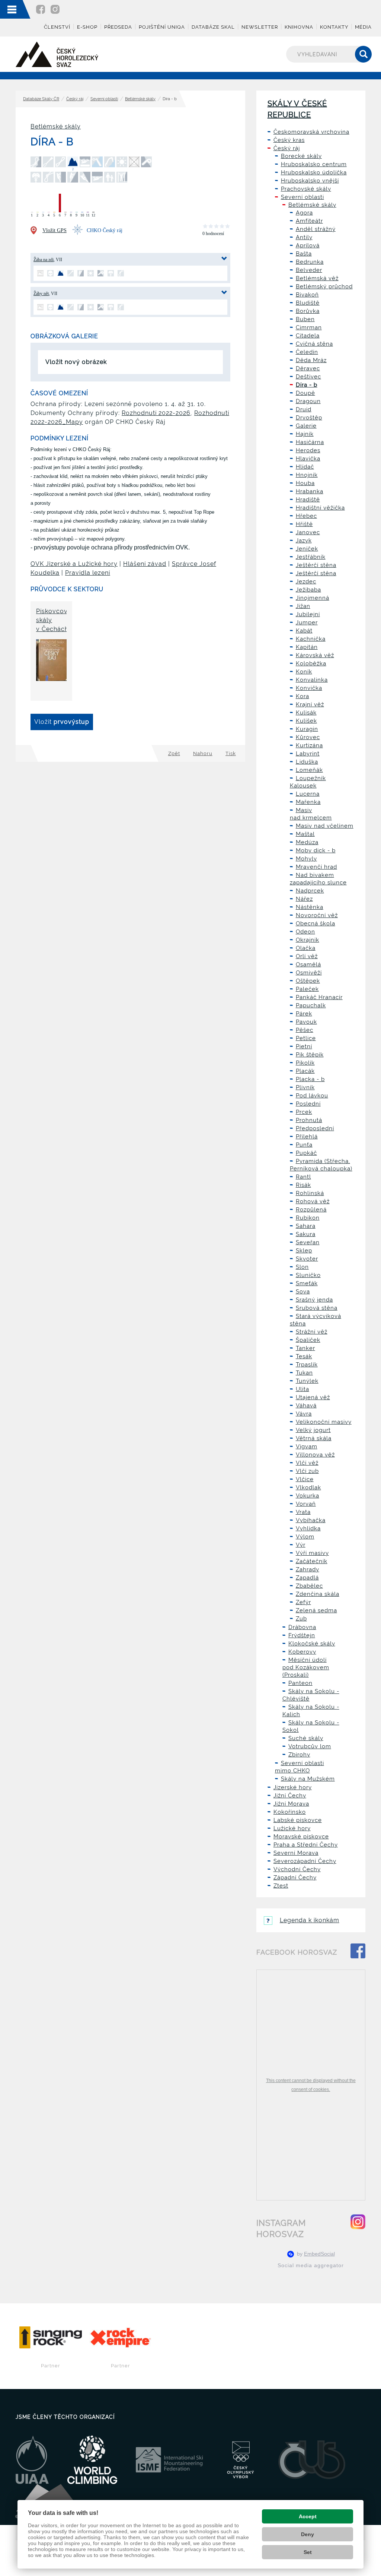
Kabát (304, 631)
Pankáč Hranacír (319, 997)
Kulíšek (306, 721)
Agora (304, 213)
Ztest (281, 1886)
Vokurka (308, 1496)
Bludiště (308, 303)
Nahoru (203, 753)
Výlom (305, 1537)
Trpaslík (307, 1365)
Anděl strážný (316, 229)
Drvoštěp (309, 418)
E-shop (87, 27)
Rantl (303, 1177)
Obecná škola (316, 923)
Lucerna (308, 794)
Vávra (304, 1414)
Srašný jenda (314, 1300)
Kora (302, 696)
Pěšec (305, 1030)
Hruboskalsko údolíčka (314, 172)
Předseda (118, 27)
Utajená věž (313, 1397)
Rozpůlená (311, 1210)
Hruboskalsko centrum (314, 164)
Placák (305, 1071)
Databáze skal (213, 27)
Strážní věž (312, 1332)
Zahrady (308, 1569)
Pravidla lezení (88, 573)
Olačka (306, 948)
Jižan (303, 606)
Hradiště (308, 500)
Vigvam (307, 1447)
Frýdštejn (302, 1635)
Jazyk (304, 541)
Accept (308, 2516)
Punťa (304, 1145)
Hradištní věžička (320, 508)
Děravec (308, 368)
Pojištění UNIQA (162, 27)
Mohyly (306, 859)
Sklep (304, 1251)
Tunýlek (307, 1381)
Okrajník (308, 940)
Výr (301, 1545)
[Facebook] (41, 9)
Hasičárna (310, 442)
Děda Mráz (311, 360)
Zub (301, 1619)
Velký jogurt (313, 1430)
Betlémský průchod (324, 286)
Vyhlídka (308, 1528)
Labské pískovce (298, 1820)
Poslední (308, 1104)
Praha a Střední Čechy (306, 1845)
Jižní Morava (291, 1804)
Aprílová (308, 245)
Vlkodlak (308, 1487)
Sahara (306, 1226)
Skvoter (307, 1259)
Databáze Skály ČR (41, 99)
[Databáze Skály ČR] (57, 54)
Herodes (308, 450)
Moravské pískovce (301, 1837)
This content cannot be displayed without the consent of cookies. (311, 2085)
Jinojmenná (313, 598)
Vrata (303, 1512)
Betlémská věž (317, 278)
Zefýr (303, 1602)
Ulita (302, 1389)
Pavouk (306, 1022)
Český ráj (75, 99)
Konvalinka (312, 680)
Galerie (306, 426)
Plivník (305, 1087)
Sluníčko (308, 1275)
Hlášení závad (145, 564)
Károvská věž (315, 655)
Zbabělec (309, 1586)
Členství (57, 27)
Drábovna (302, 1627)
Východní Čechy (297, 1869)
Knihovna (299, 27)
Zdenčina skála (318, 1594)
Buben (305, 319)
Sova (303, 1292)
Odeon (305, 932)
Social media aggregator (311, 2265)
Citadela (308, 336)
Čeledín (307, 352)
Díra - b (307, 385)
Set (308, 2552)
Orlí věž (307, 956)
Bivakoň (307, 295)
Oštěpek (308, 981)
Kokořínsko (290, 1812)
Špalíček (308, 1340)
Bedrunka (310, 262)
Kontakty (334, 27)
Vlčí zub (307, 1471)
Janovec (308, 532)
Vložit (62, 722)
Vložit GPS (55, 230)
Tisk (231, 753)
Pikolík (305, 1063)
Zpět (174, 753)
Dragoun (308, 401)
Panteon (300, 1683)
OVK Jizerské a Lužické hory (74, 564)
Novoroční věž (317, 915)
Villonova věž (315, 1455)
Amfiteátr (309, 221)
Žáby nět (41, 294)
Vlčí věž (307, 1463)
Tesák (304, 1356)
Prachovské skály (306, 189)
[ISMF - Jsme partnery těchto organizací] (169, 2460)
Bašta (304, 254)
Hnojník (307, 475)
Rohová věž (313, 1201)
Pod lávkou (312, 1096)
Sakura (306, 1234)
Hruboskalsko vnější (310, 181)
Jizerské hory (293, 1787)
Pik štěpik (310, 1055)
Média (363, 27)
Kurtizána (309, 745)
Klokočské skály (312, 1644)
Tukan (304, 1373)
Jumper (307, 622)
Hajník (305, 434)
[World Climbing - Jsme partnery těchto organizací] (92, 2460)
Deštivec (308, 377)
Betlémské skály (140, 99)
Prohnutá (309, 1120)
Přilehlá (307, 1137)
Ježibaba (308, 590)
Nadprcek (310, 891)
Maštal (305, 834)
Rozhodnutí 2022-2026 (156, 413)
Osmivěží (309, 973)
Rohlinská (310, 1193)
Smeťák (307, 1283)
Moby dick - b (316, 850)
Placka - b (310, 1079)
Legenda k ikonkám (310, 1920)
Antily (304, 237)
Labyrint (308, 754)
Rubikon (308, 1218)
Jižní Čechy (290, 1796)
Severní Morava (296, 1853)
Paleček (307, 989)
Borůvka (308, 311)
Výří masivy (312, 1553)
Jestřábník (311, 557)
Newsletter (260, 27)
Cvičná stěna (314, 344)
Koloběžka (311, 663)
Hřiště (304, 524)
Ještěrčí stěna (316, 565)
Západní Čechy (295, 1878)
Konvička (309, 688)
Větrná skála (314, 1438)
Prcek (304, 1112)
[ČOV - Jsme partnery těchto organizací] (241, 2460)
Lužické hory (292, 1828)
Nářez (304, 899)
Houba (305, 483)
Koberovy (302, 1652)
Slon (302, 1267)
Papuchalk (311, 1005)
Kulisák (306, 713)
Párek (304, 1014)
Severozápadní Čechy (305, 1861)
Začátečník (312, 1561)
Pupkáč (306, 1153)
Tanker (305, 1348)
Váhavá (306, 1406)
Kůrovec (308, 737)
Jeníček (307, 549)
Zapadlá (307, 1578)
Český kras (289, 140)
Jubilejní (308, 614)
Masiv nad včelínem (325, 826)
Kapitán (307, 647)
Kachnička (311, 639)
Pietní (304, 1046)
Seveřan (308, 1242)
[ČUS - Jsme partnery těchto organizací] (312, 2460)
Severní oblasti (104, 99)
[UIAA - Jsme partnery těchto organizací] (32, 2460)
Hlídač (305, 467)
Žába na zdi (44, 260)
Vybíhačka (311, 1520)
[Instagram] (55, 9)
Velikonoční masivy (324, 1422)
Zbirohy (299, 1755)
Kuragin (307, 729)
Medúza (307, 842)
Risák (303, 1185)
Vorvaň (306, 1504)
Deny (308, 2534)
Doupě (305, 393)
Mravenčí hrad (316, 867)
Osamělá (308, 964)
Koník (304, 672)
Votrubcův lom (310, 1746)
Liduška (307, 762)
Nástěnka (310, 907)
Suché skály (306, 1738)
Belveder (309, 270)
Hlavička (308, 459)
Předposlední (315, 1128)
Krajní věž (310, 704)
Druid (304, 409)
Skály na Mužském (308, 1779)
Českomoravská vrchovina (311, 132)
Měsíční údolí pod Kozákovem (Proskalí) (306, 1667)
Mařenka (308, 802)
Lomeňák (309, 770)
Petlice (306, 1038)
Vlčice (305, 1479)
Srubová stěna (317, 1308)
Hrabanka (310, 491)
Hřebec (306, 516)
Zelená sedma (316, 1610)
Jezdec (306, 582)
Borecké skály (301, 156)
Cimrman (309, 327)
